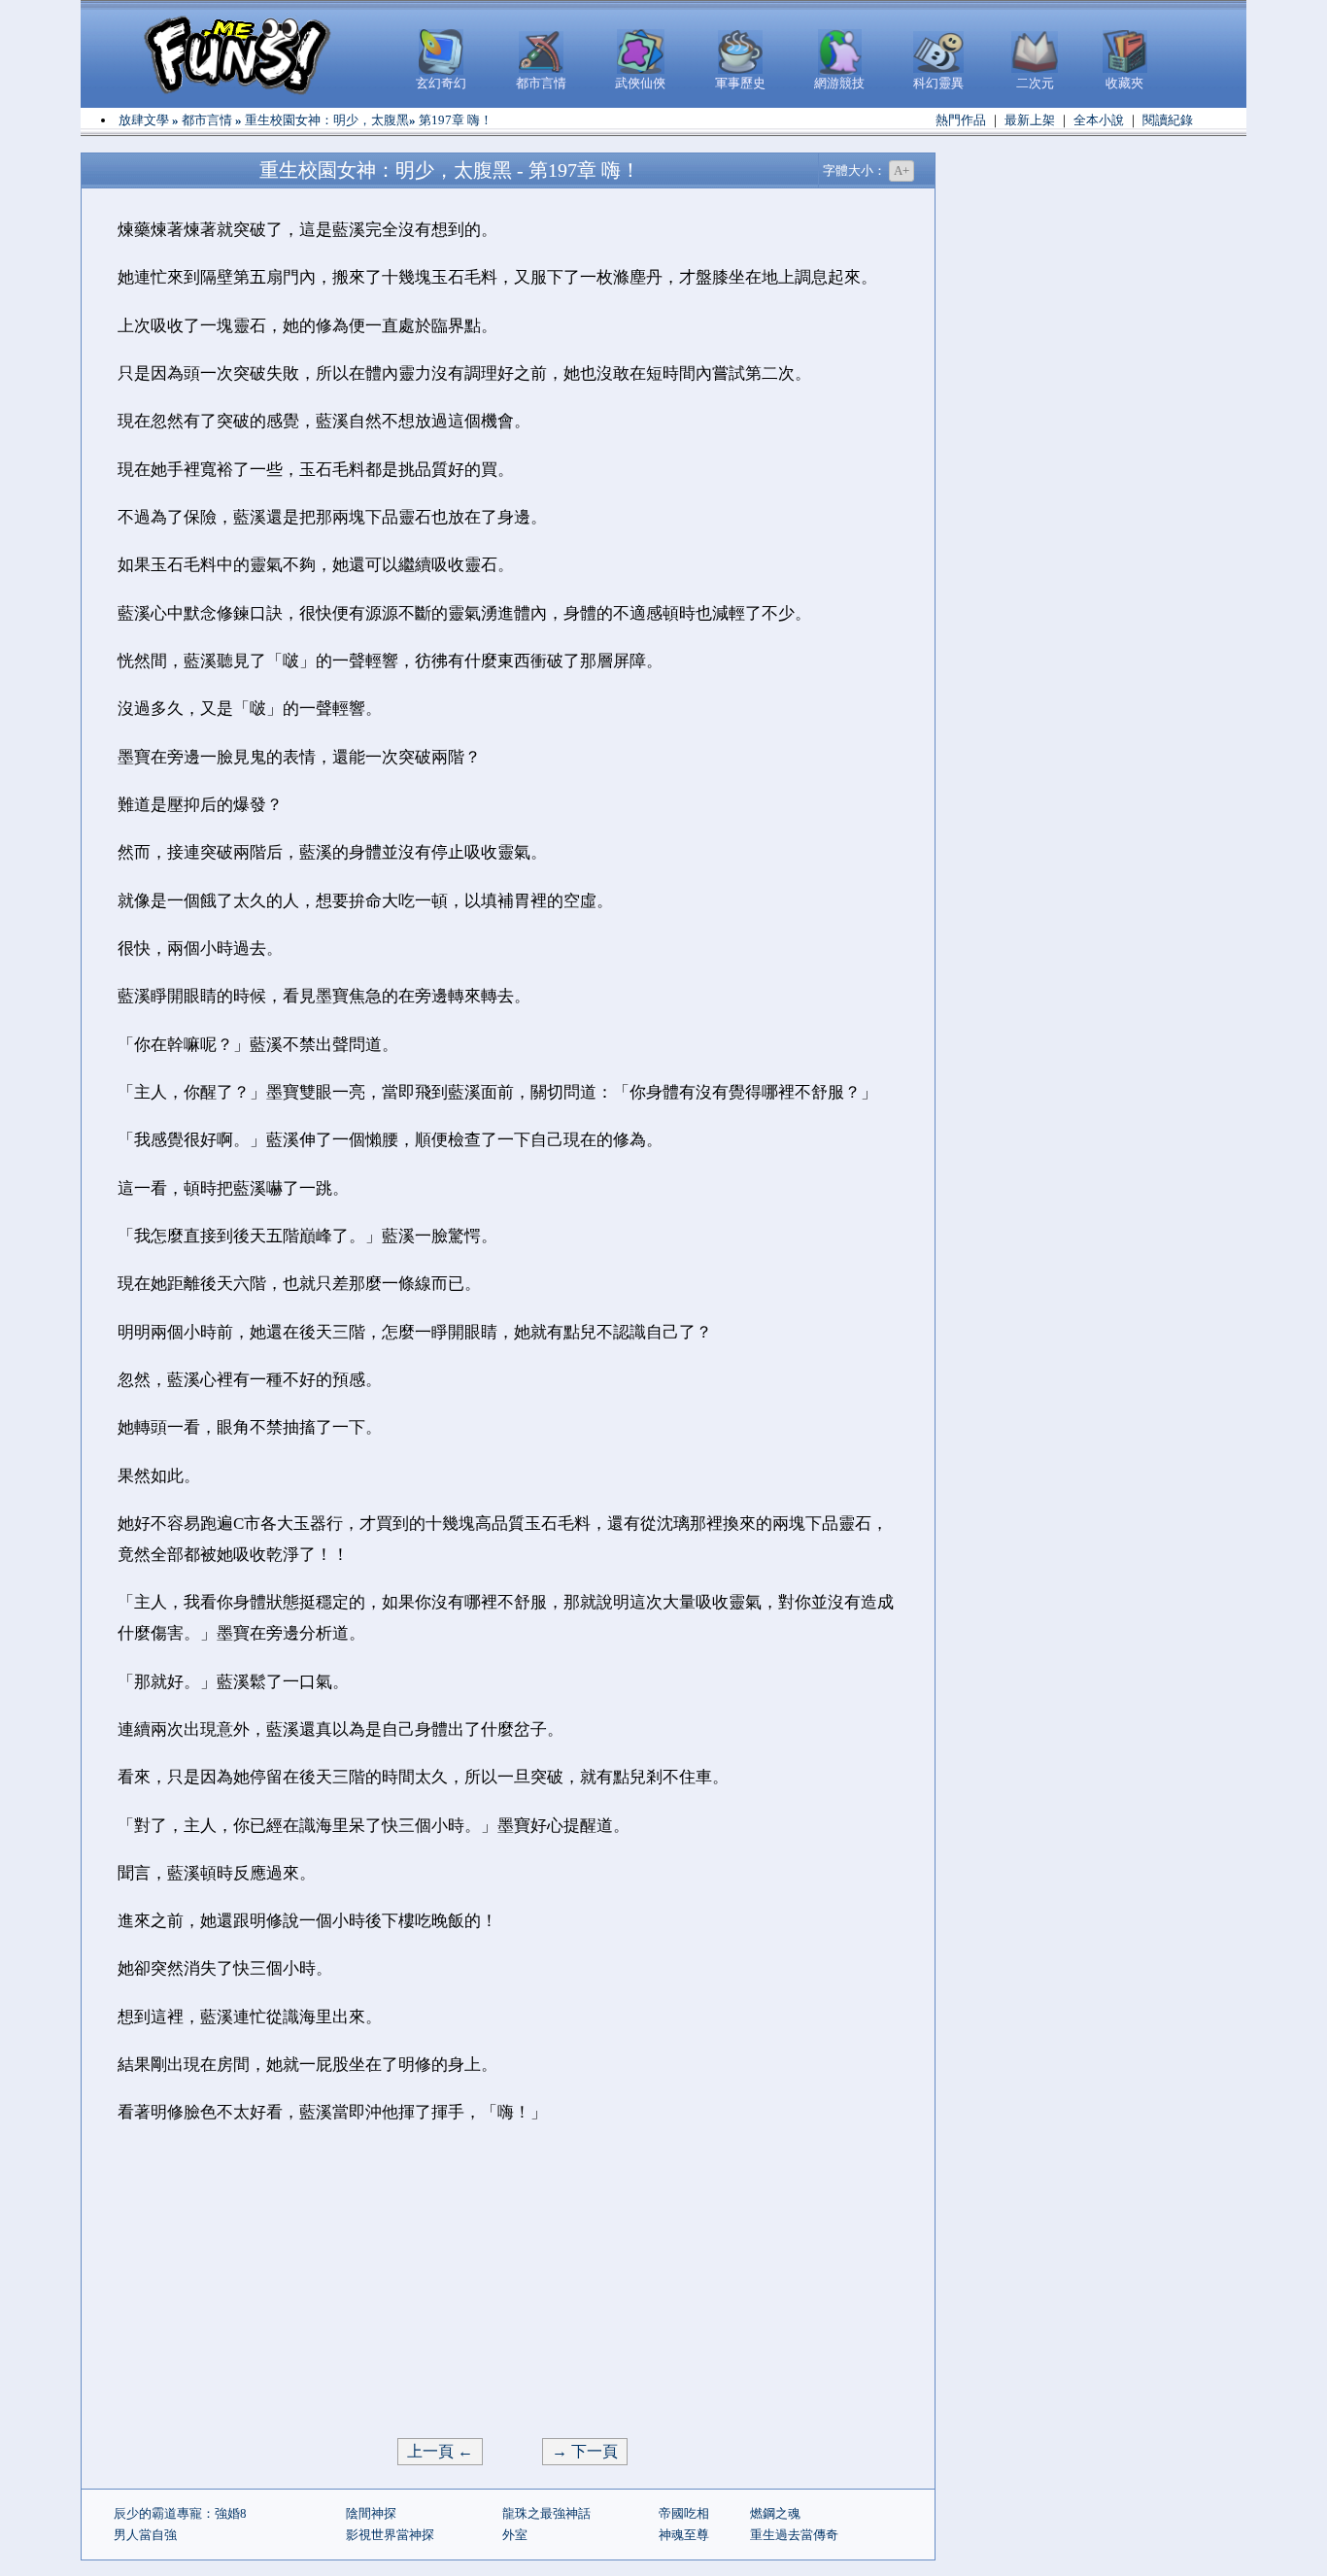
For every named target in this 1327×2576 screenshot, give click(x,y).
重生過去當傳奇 (794, 2535)
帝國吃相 (684, 2513)
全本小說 (1099, 120)
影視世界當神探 (390, 2535)
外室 (515, 2535)
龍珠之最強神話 (546, 2513)
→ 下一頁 (585, 2451)
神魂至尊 (684, 2535)
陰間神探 (371, 2513)
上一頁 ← (440, 2451)
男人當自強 (145, 2535)
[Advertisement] (508, 2283)
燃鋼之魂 (775, 2513)
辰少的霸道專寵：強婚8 (180, 2513)
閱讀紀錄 (1168, 120)
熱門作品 (961, 120)
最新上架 (1030, 120)
